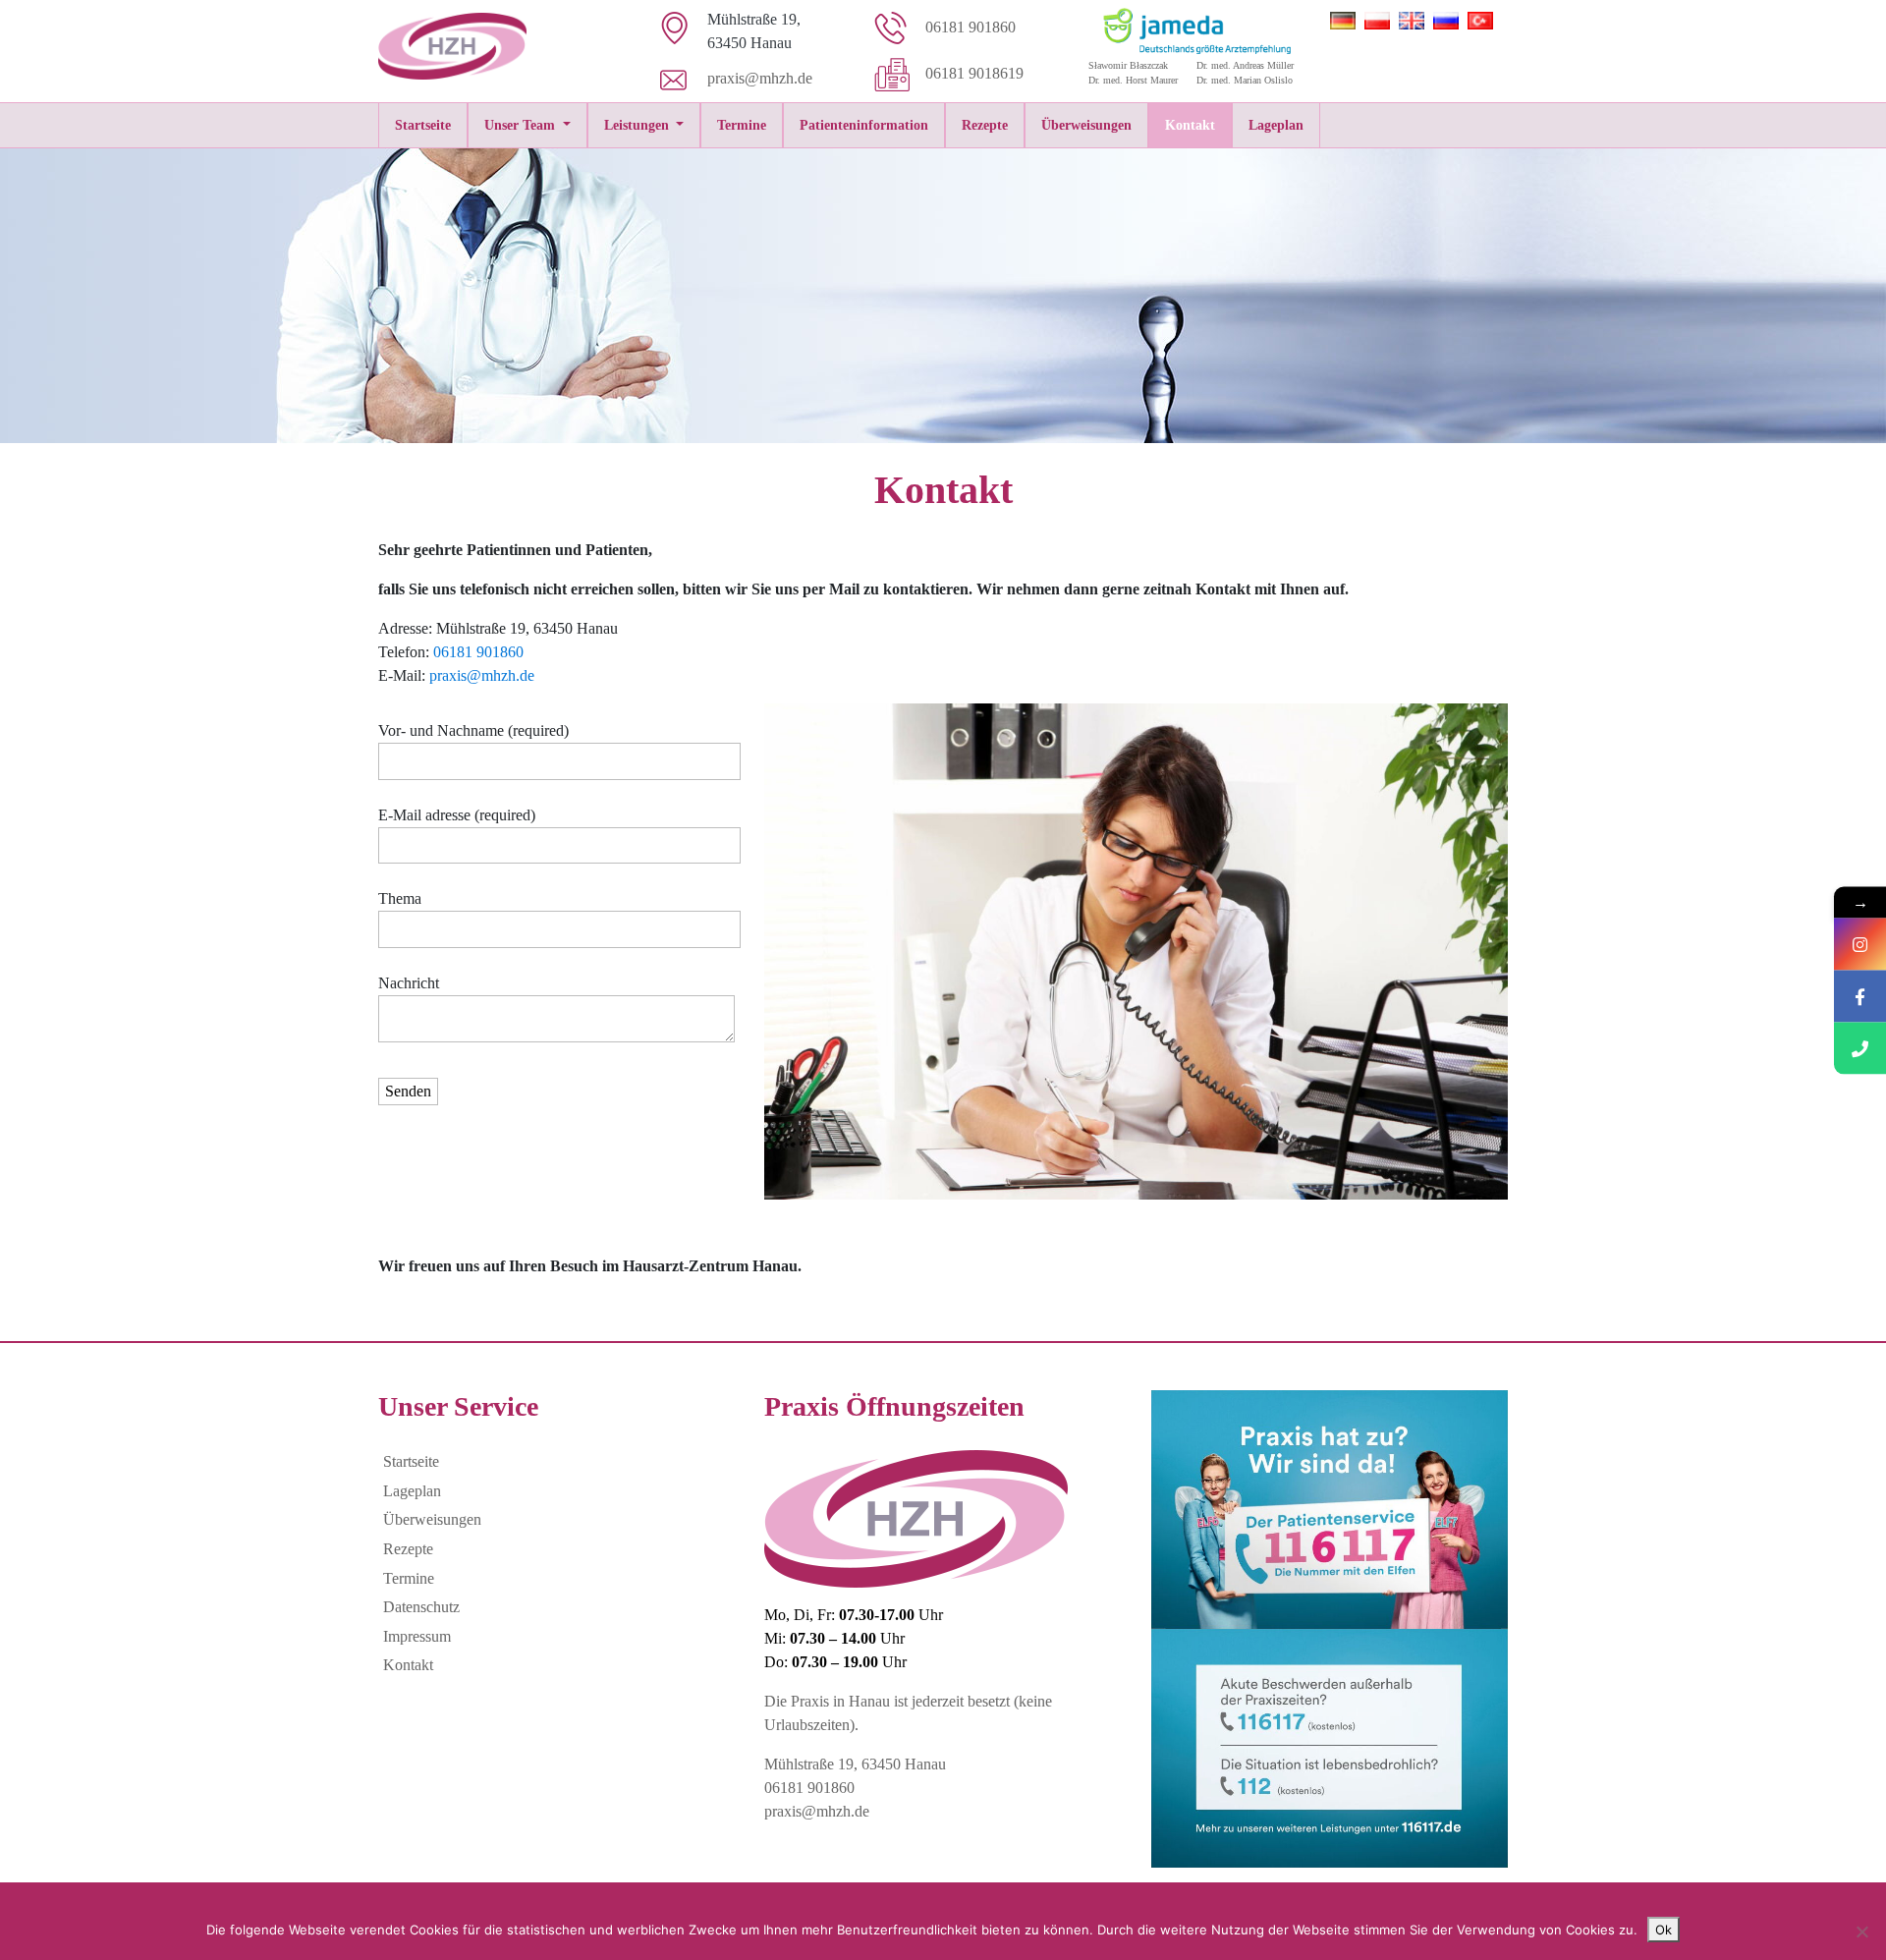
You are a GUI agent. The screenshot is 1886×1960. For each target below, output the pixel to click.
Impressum (417, 1636)
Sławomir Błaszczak (1128, 65)
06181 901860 (971, 27)
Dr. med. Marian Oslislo (1245, 80)
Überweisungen (1086, 125)
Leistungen (638, 125)
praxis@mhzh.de (760, 78)
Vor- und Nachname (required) (473, 730)
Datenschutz (421, 1607)
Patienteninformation (864, 125)
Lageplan (1276, 125)
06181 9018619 (974, 73)
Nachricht (409, 983)
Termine (742, 125)
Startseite (423, 125)
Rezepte (985, 125)
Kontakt (1190, 125)
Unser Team (522, 125)
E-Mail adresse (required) (457, 815)
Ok (1664, 1930)
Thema (400, 898)
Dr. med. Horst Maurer (1133, 80)
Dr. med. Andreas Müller (1245, 65)
